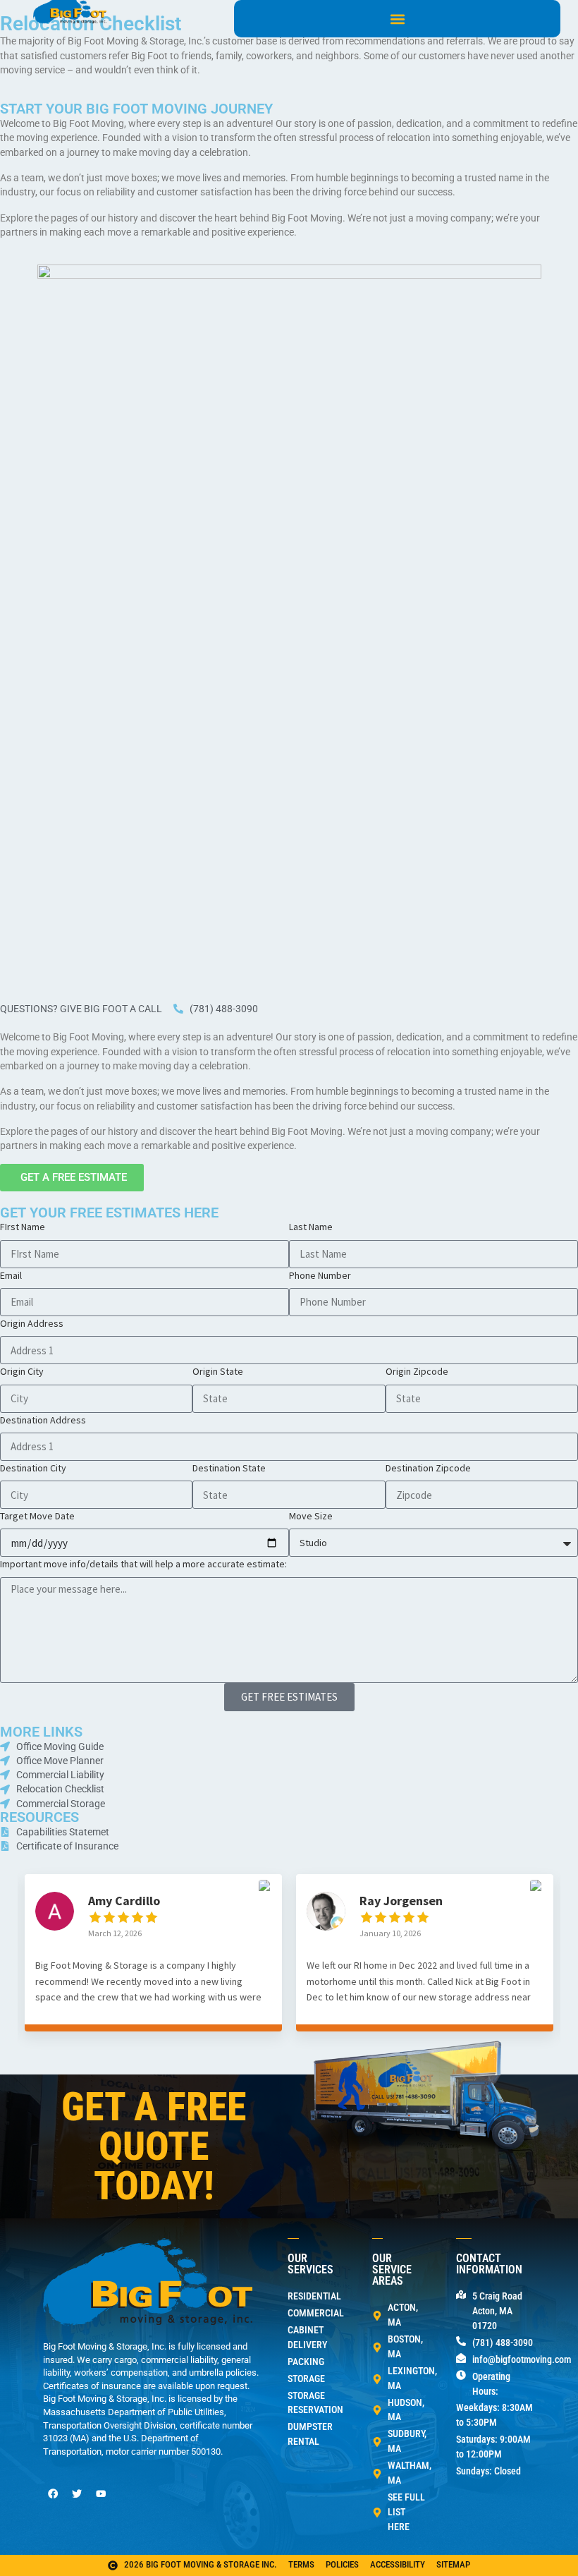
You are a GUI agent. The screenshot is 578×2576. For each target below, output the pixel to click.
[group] (153, 1963)
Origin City (22, 1371)
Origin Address (32, 1323)
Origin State (218, 1371)
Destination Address (43, 1420)
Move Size (311, 1516)
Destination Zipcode (428, 1468)
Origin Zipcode (417, 1371)
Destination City (33, 1468)
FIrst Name (23, 1227)
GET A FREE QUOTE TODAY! (154, 2146)
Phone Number (320, 1275)
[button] (397, 19)
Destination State (229, 1468)
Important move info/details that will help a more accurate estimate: (143, 1564)
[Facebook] (53, 2494)
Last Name (311, 1227)
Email (11, 1275)
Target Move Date (37, 1516)
